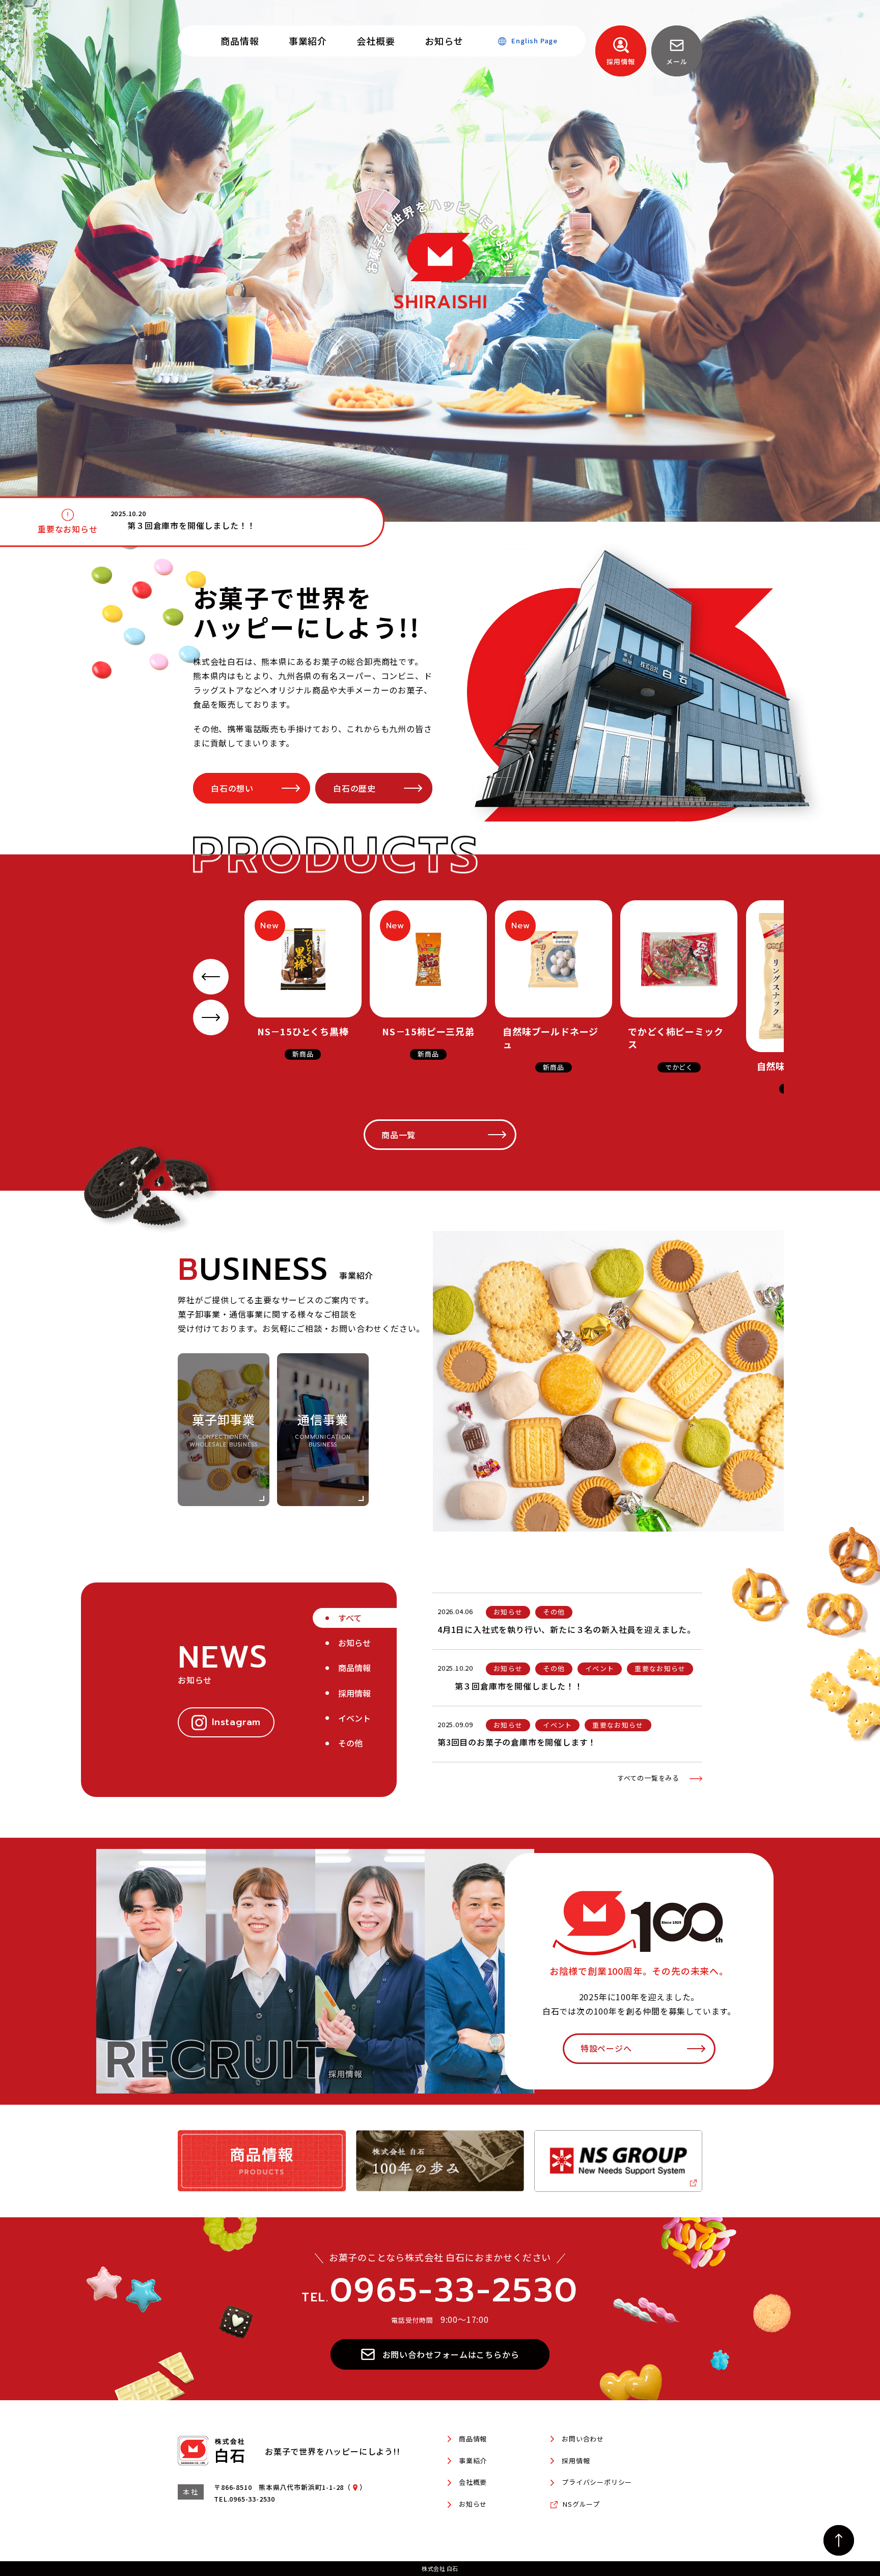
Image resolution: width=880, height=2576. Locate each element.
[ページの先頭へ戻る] (839, 2540)
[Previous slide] (211, 977)
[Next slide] (211, 1017)
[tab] (359, 1618)
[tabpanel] (567, 1688)
